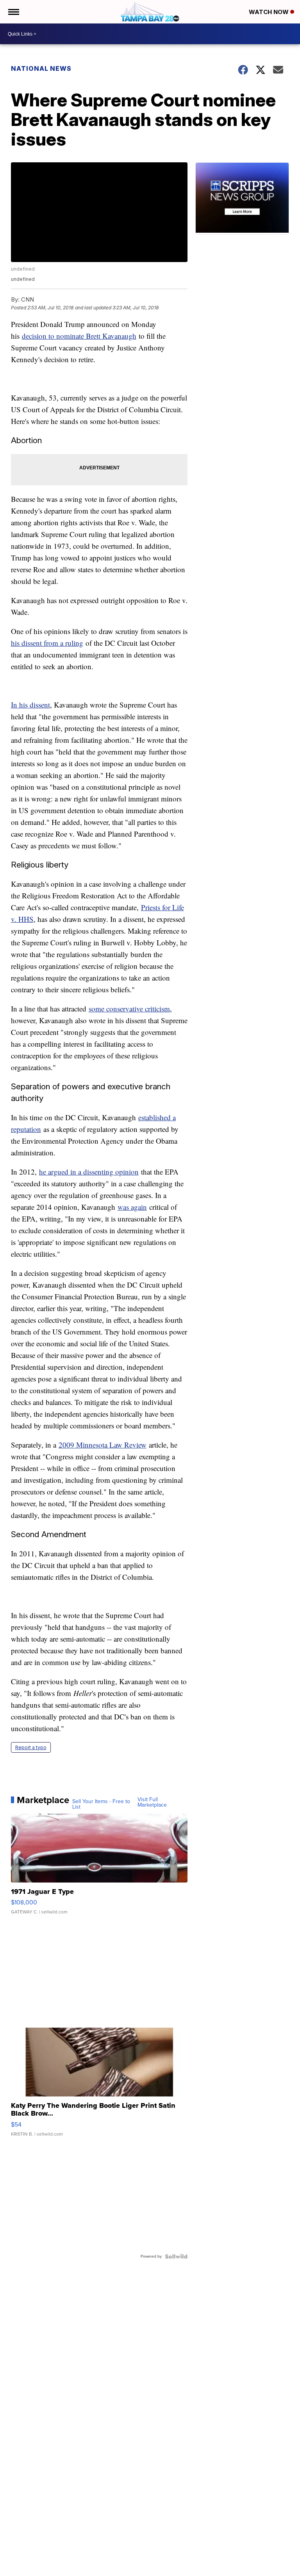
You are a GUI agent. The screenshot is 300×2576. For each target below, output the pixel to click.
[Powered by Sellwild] (176, 2256)
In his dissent (30, 705)
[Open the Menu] (13, 12)
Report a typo (31, 1747)
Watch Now (270, 12)
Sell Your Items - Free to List (101, 1804)
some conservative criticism (129, 1009)
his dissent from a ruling (47, 643)
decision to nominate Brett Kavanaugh (79, 336)
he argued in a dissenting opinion (89, 1172)
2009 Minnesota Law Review (103, 1445)
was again (132, 1207)
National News (41, 68)
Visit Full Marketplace (152, 1802)
